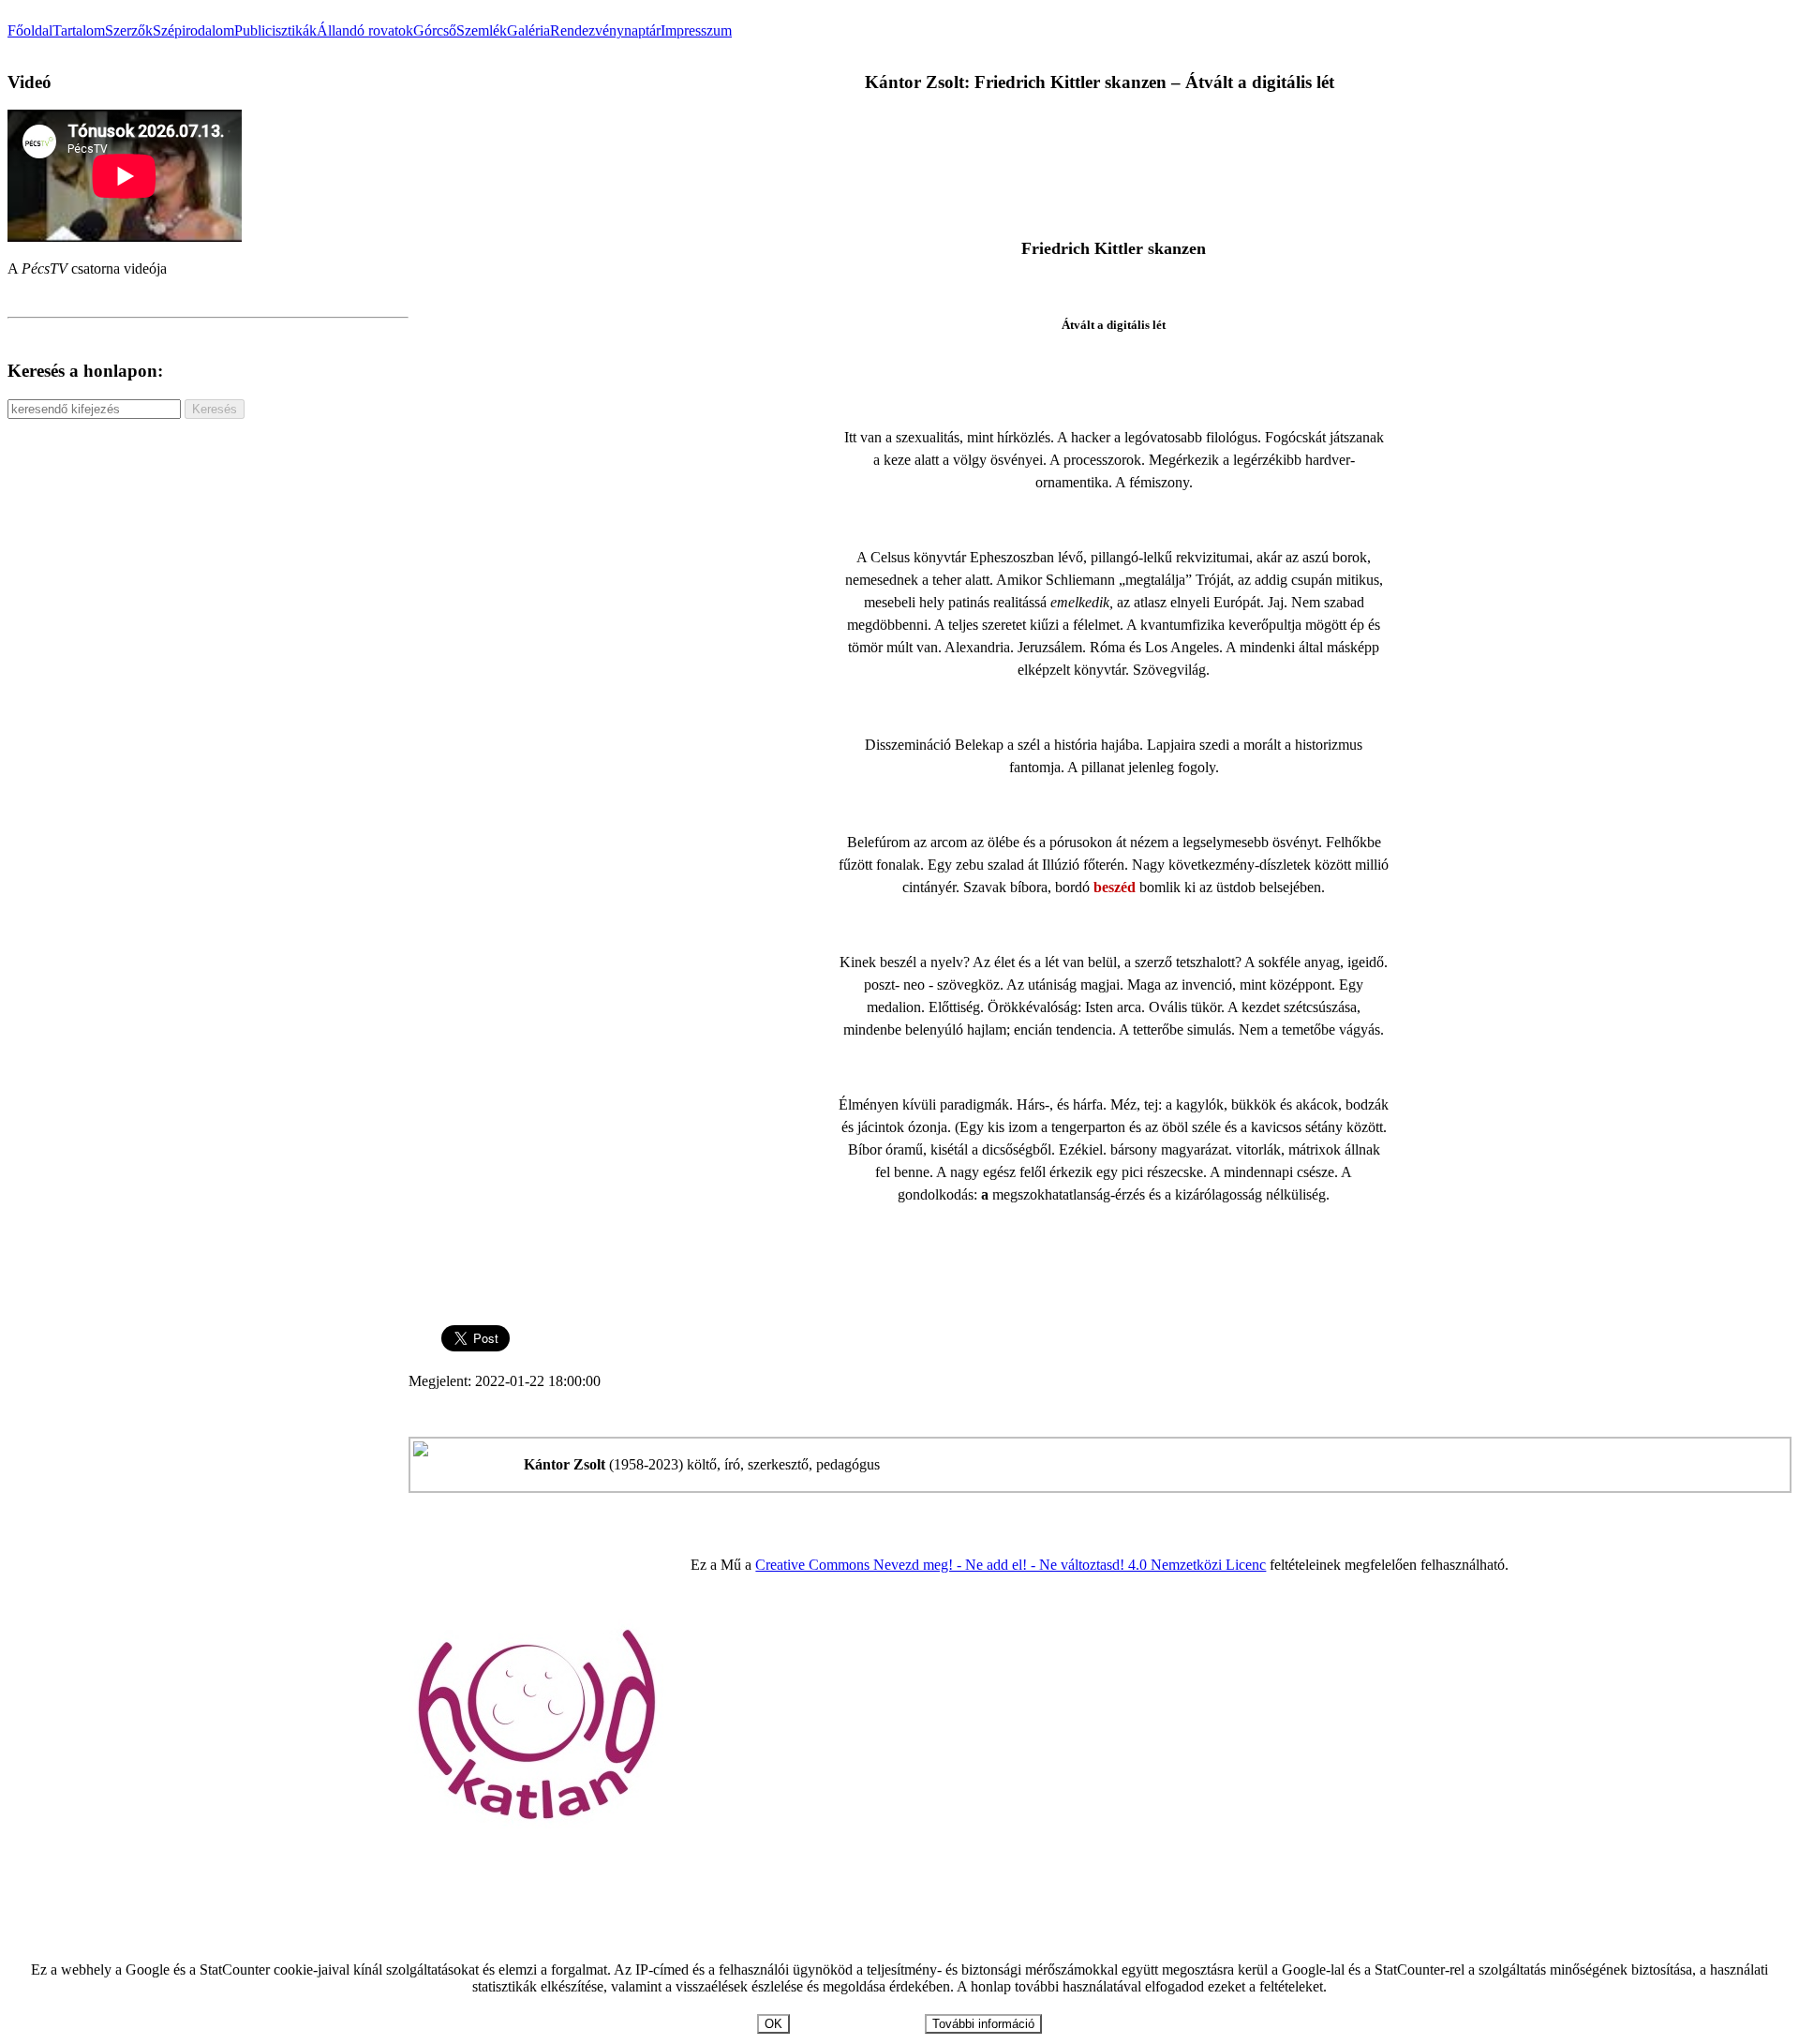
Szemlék (482, 30)
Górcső (435, 30)
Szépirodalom (193, 30)
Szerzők (129, 30)
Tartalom (79, 30)
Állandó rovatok (365, 30)
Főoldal (30, 30)
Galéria (528, 30)
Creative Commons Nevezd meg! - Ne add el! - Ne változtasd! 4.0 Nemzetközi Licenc (1011, 1565)
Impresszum (696, 30)
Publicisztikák (275, 30)
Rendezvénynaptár (605, 30)
